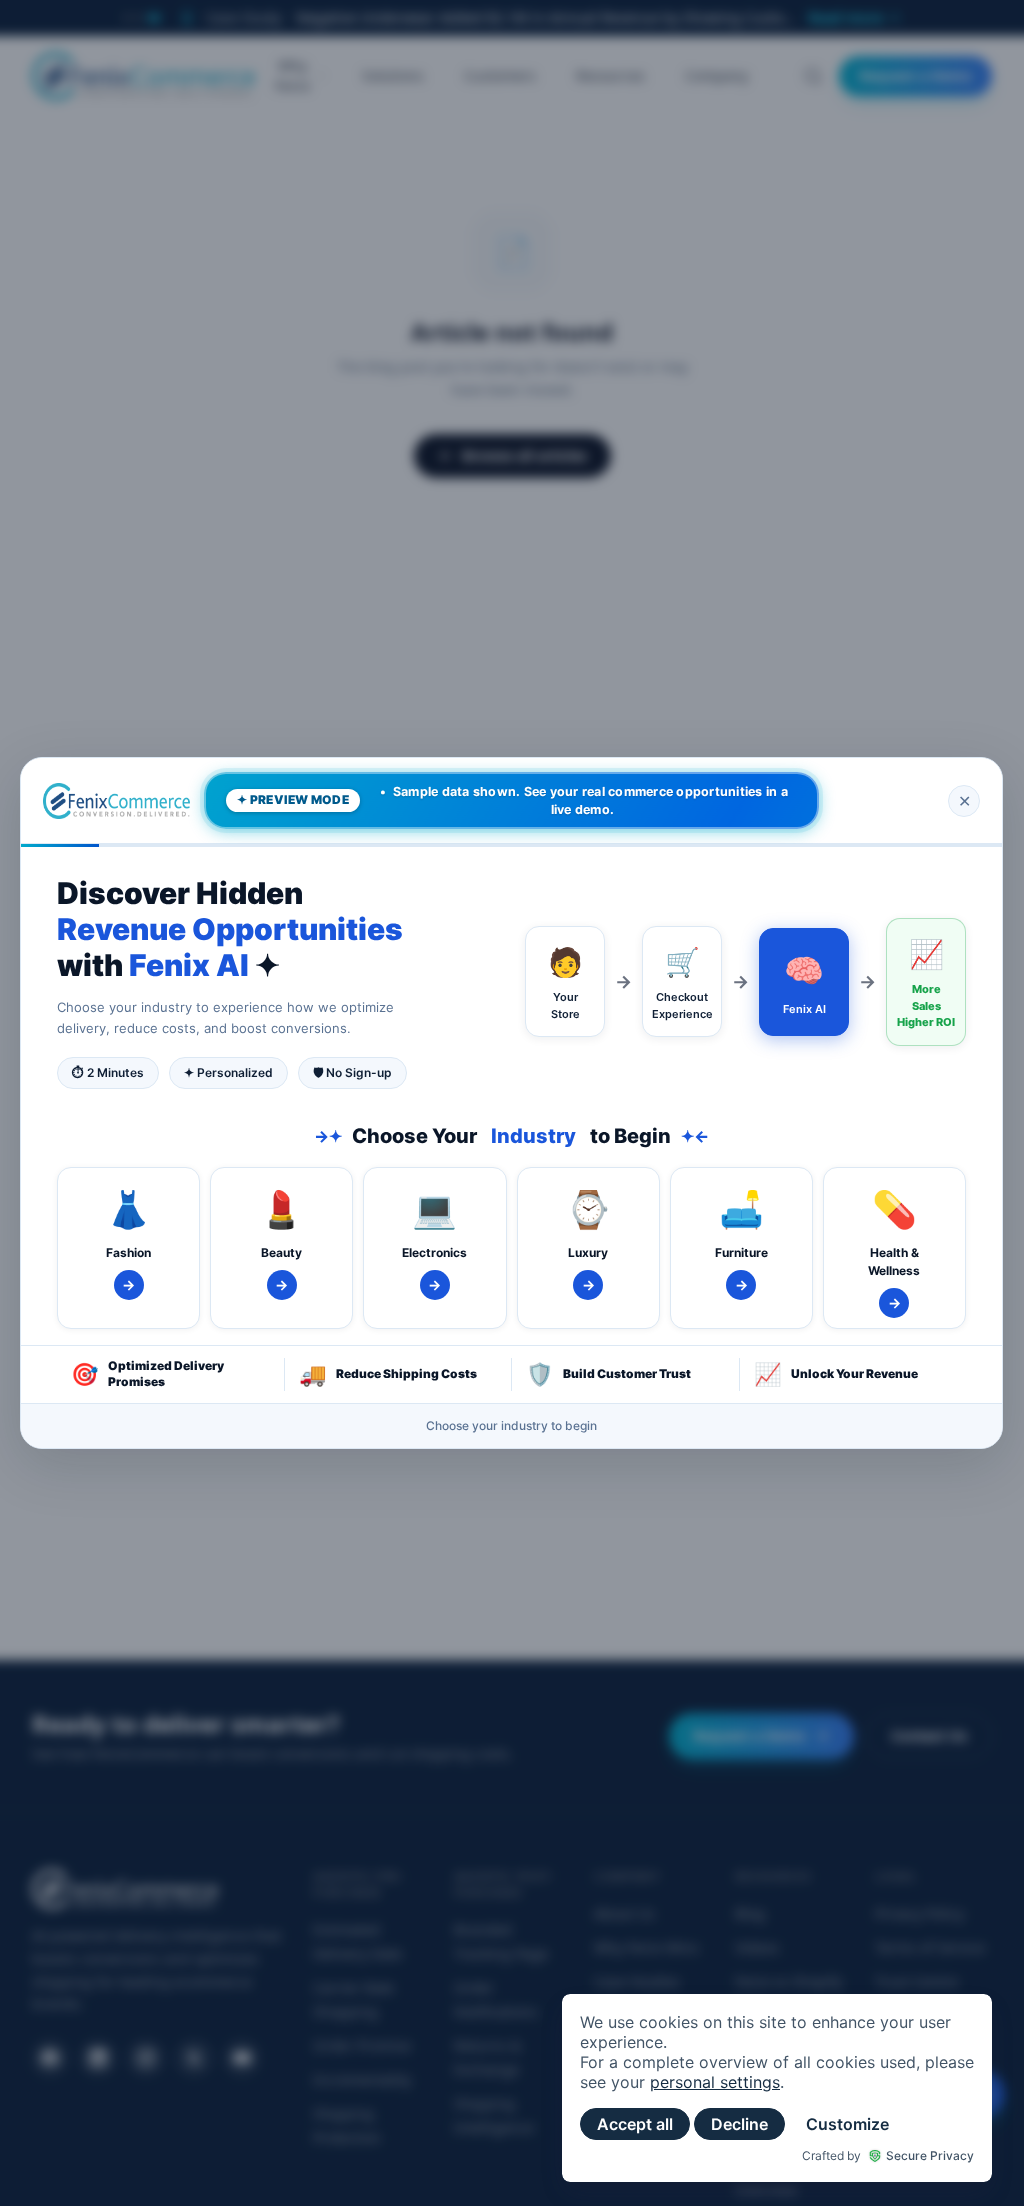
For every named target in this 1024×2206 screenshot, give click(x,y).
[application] (777, 2088)
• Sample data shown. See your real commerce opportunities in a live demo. (513, 800)
